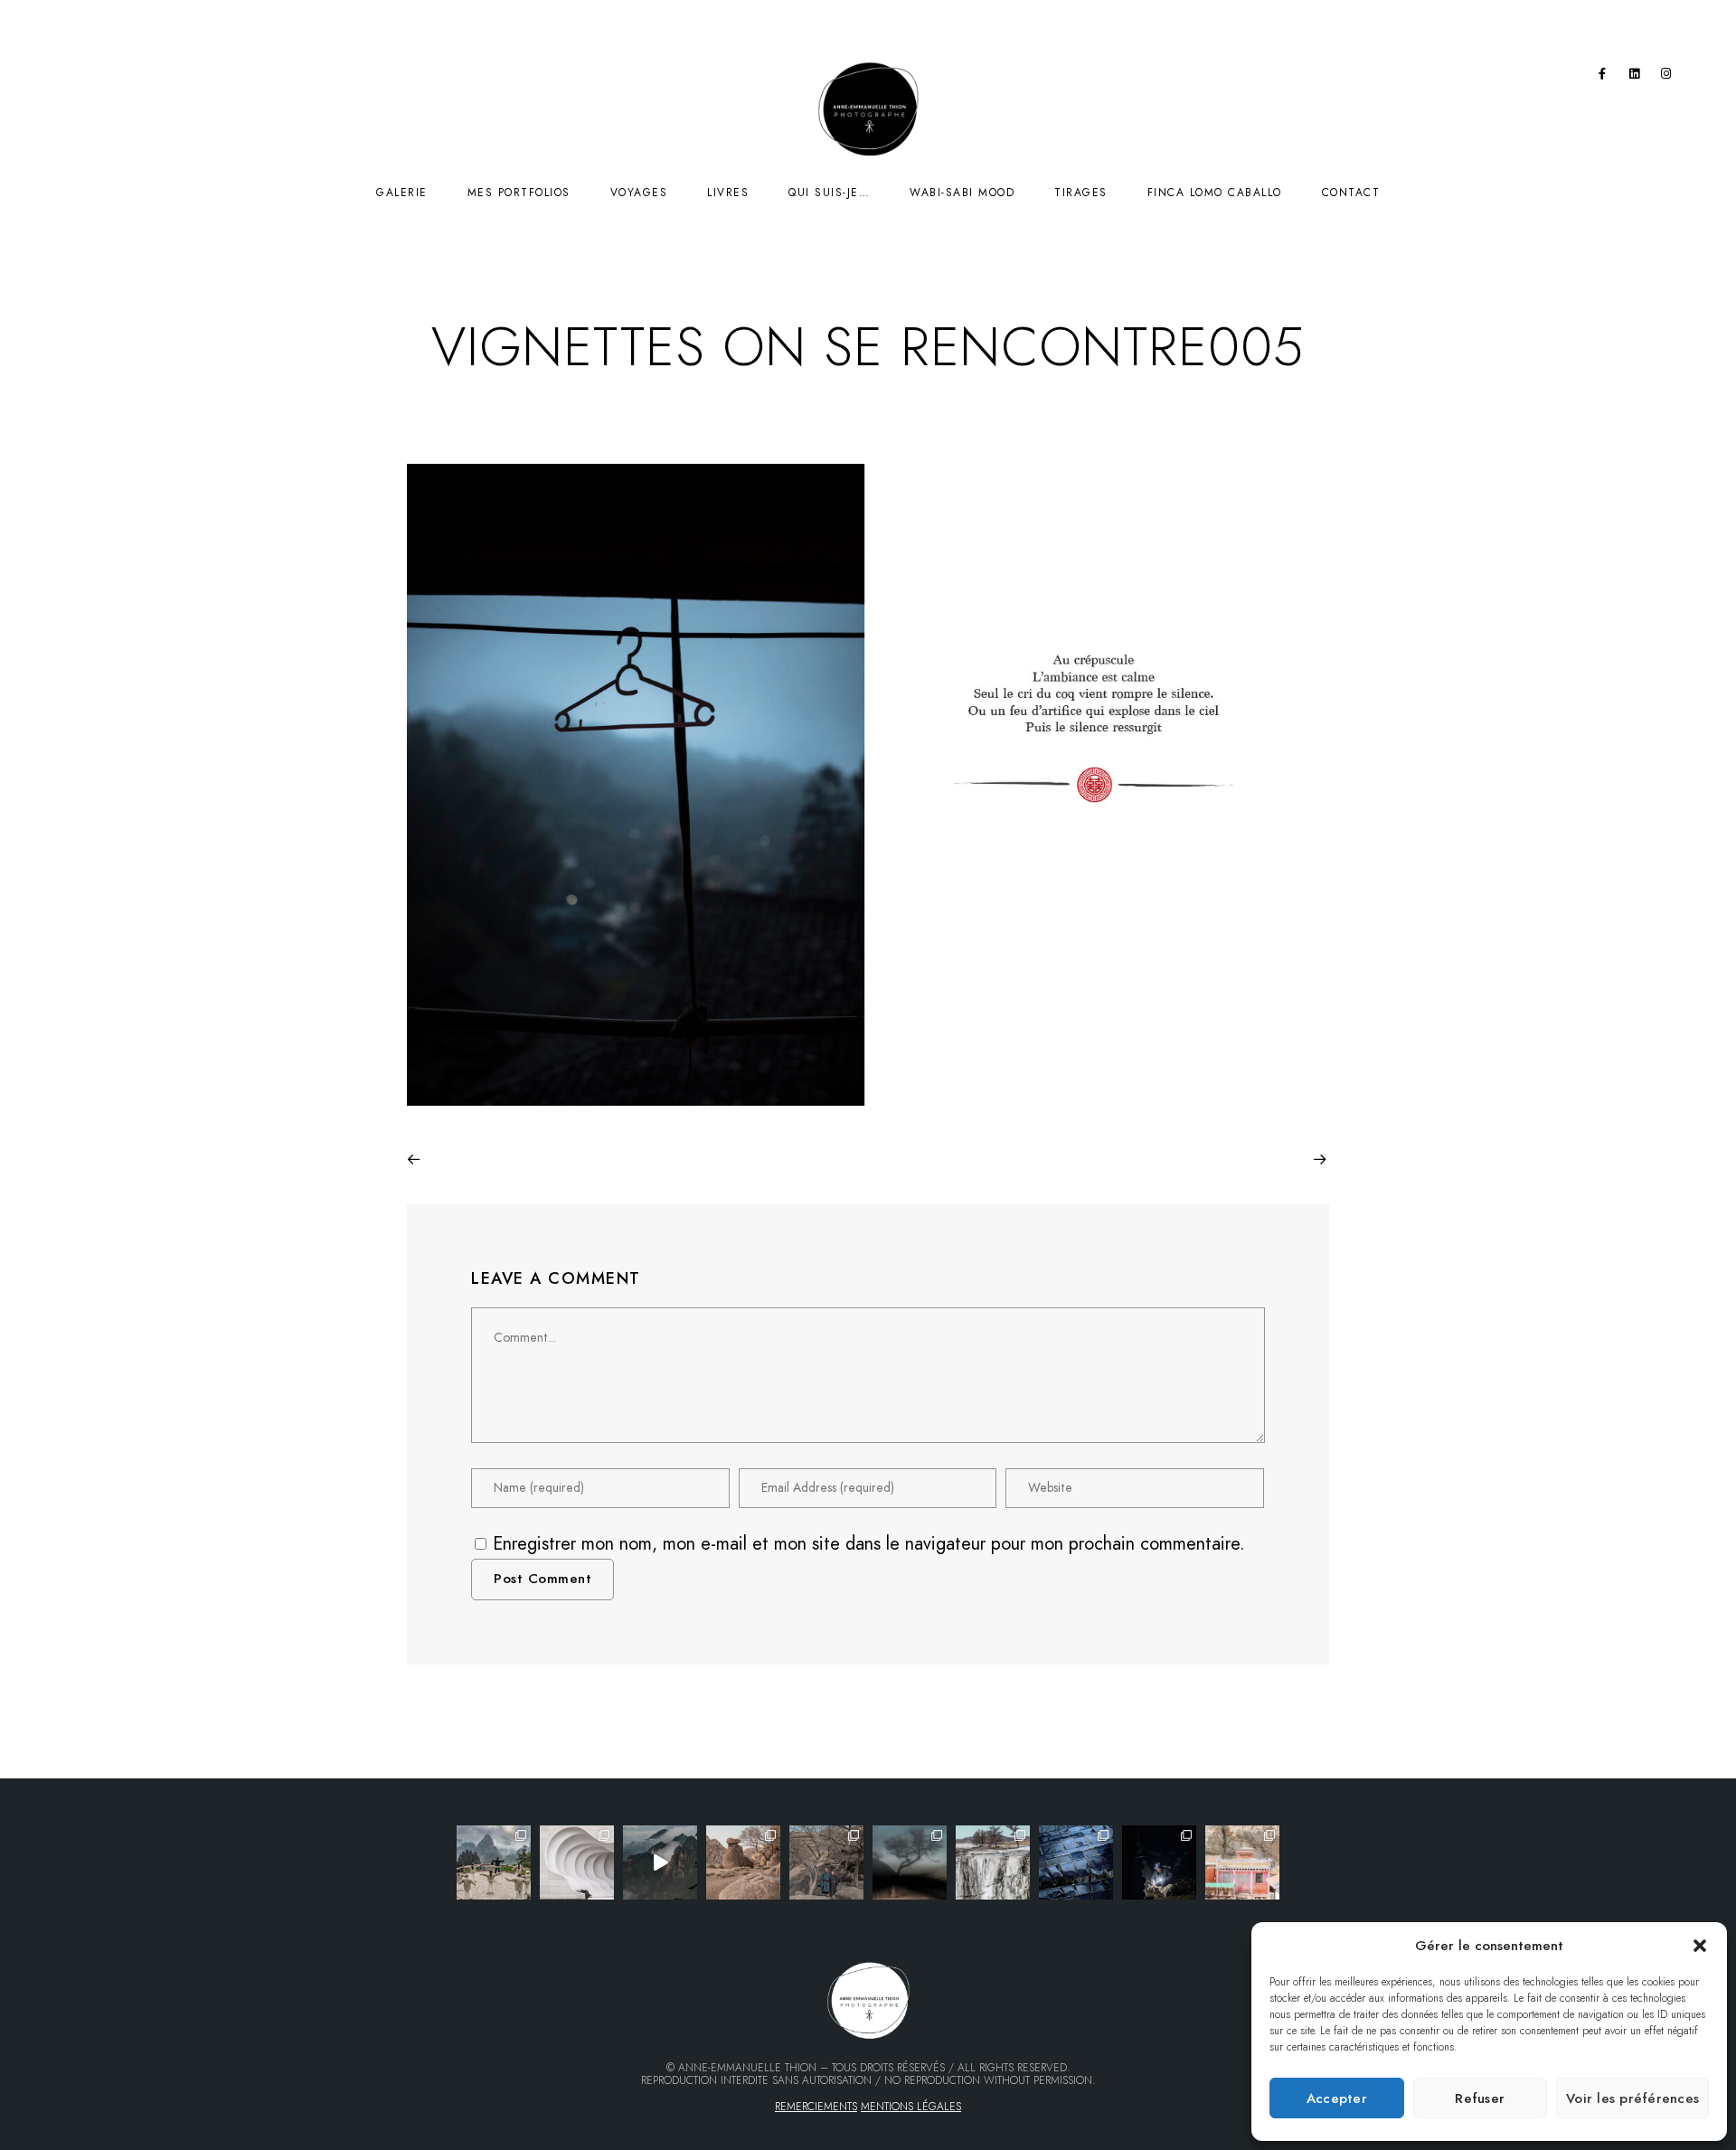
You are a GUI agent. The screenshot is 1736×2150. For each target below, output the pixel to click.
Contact (1351, 193)
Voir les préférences (1632, 2098)
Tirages (1081, 193)
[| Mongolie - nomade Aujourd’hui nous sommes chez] (743, 1862)
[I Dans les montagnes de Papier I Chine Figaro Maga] (494, 1862)
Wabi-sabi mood (962, 193)
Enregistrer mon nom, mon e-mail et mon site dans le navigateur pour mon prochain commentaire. (869, 1543)
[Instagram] (1666, 77)
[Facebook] (1602, 77)
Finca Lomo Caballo (1215, 193)
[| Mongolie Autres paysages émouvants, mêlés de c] (993, 1862)
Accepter (1337, 2098)
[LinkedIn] (1635, 77)
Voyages (639, 193)
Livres (728, 193)
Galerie (402, 193)
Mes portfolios (519, 193)
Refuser (1480, 2098)
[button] (1700, 1946)
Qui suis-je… (829, 193)
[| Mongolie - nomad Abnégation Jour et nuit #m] (1159, 1862)
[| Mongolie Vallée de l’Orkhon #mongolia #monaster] (1242, 1862)
